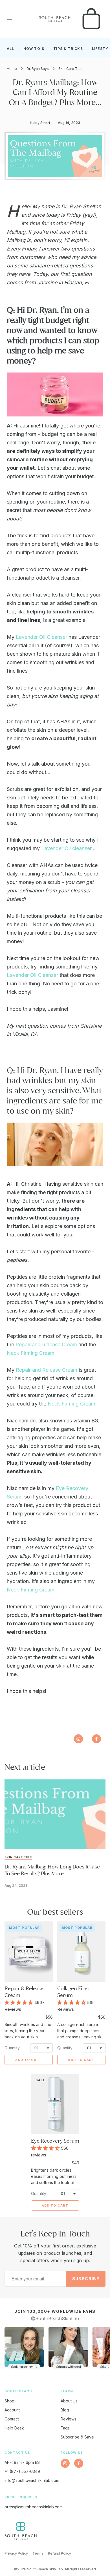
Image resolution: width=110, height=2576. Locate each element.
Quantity (12, 2048)
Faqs (65, 2428)
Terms (38, 2553)
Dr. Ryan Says (38, 69)
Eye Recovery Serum (55, 2141)
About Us (69, 2401)
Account (12, 2410)
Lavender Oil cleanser (66, 848)
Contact (12, 2419)
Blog (65, 2410)
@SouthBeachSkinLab (55, 2318)
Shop (9, 2401)
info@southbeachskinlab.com (32, 2480)
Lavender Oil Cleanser (41, 637)
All (11, 49)
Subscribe (86, 2279)
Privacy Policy (16, 2553)
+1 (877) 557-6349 (22, 2471)
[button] (10, 19)
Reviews (69, 2419)
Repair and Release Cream (46, 1344)
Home (12, 69)
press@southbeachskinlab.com (34, 2507)
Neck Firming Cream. (31, 1353)
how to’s (34, 49)
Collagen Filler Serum (73, 1992)
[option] (24, 2348)
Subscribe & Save (77, 2437)
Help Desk (14, 2428)
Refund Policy (60, 2553)
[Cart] (91, 19)
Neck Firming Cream (71, 1404)
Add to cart (28, 2060)
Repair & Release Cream (24, 1992)
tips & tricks (68, 49)
